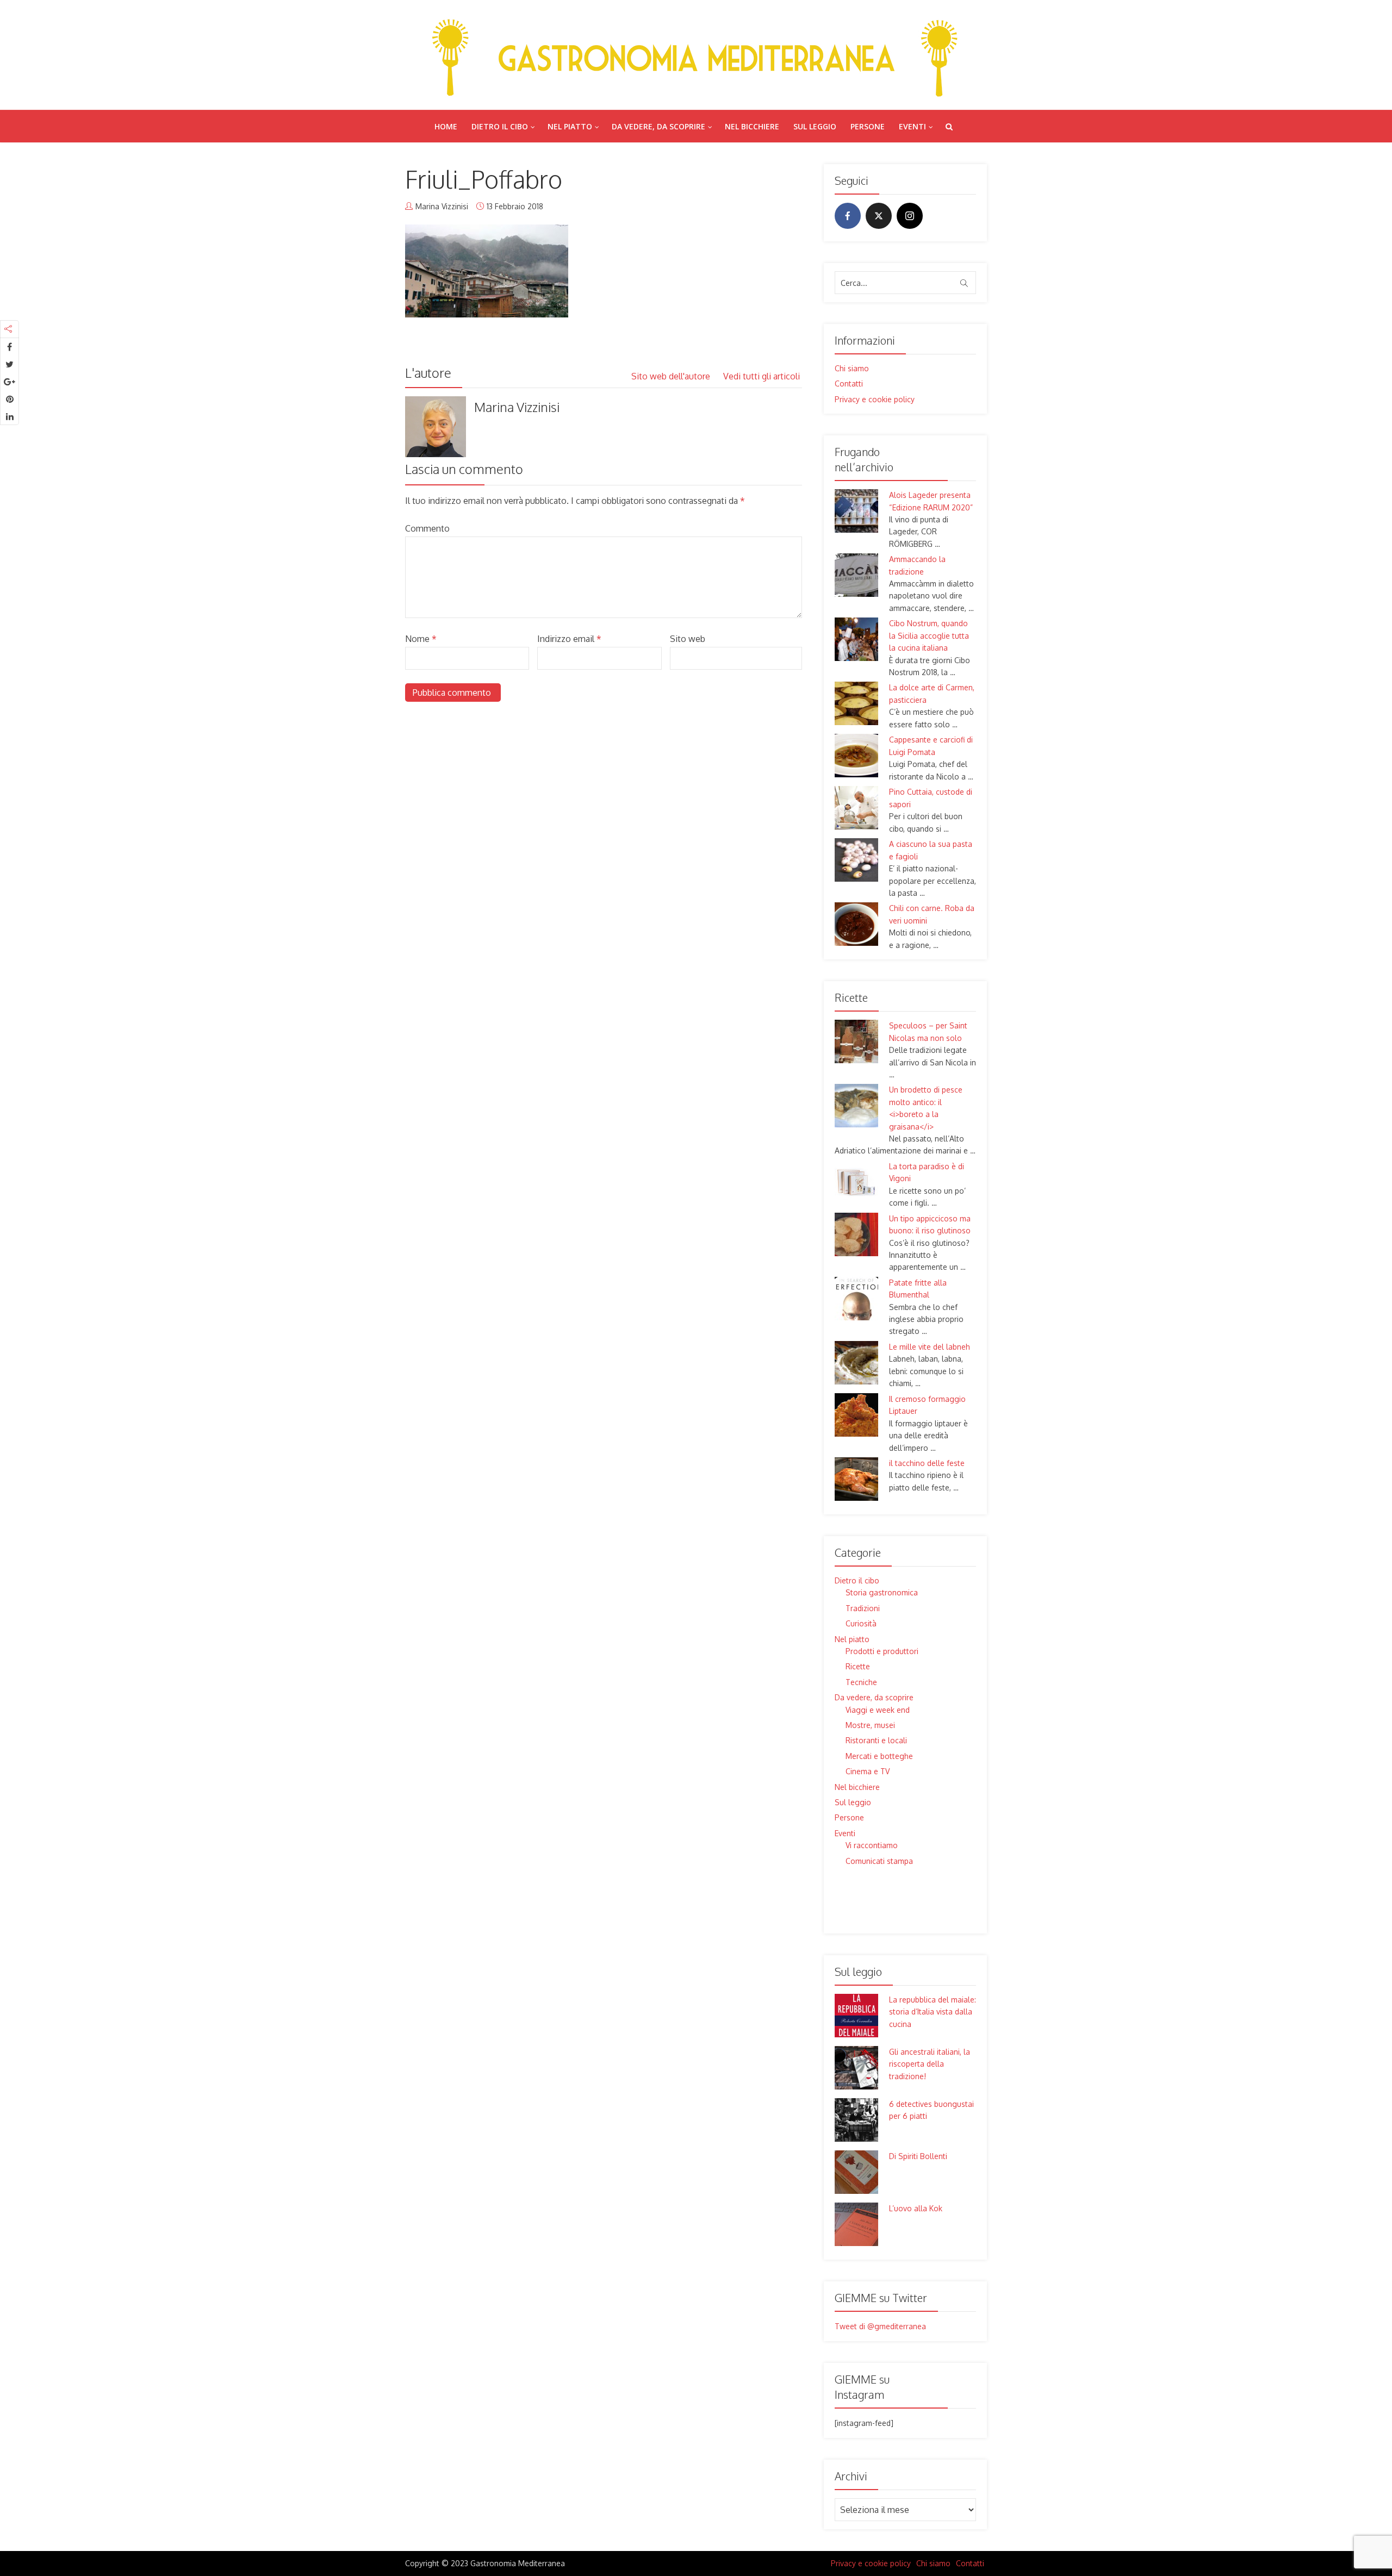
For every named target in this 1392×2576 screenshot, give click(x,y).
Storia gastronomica (882, 1592)
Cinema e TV (868, 1771)
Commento (427, 528)
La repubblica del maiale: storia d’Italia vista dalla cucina (933, 2012)
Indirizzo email (569, 639)
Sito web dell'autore (672, 376)
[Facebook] (848, 216)
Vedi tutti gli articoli (763, 376)
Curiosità (861, 1623)
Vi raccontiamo (872, 1845)
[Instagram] (910, 216)
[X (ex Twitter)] (879, 216)
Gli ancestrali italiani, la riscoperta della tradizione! (930, 2064)
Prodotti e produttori (882, 1651)
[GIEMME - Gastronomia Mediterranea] (696, 55)
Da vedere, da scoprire (658, 126)
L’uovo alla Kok (916, 2208)
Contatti (849, 383)
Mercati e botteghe (879, 1756)
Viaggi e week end (878, 1710)
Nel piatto (570, 126)
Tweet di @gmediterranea (880, 2326)
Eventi (912, 126)
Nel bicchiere (752, 126)
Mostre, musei (870, 1725)
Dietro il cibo (500, 126)
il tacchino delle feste (927, 1463)
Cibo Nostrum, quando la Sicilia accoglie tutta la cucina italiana (929, 635)
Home (446, 126)
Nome (421, 639)
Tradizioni (863, 1608)
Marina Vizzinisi (442, 206)
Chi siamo (852, 368)
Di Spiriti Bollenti (918, 2156)
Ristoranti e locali (876, 1740)
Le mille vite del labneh (930, 1347)
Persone (868, 126)
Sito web (688, 639)
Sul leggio (815, 126)
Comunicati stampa (879, 1861)
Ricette (858, 1666)
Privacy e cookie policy (875, 399)
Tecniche (861, 1682)
